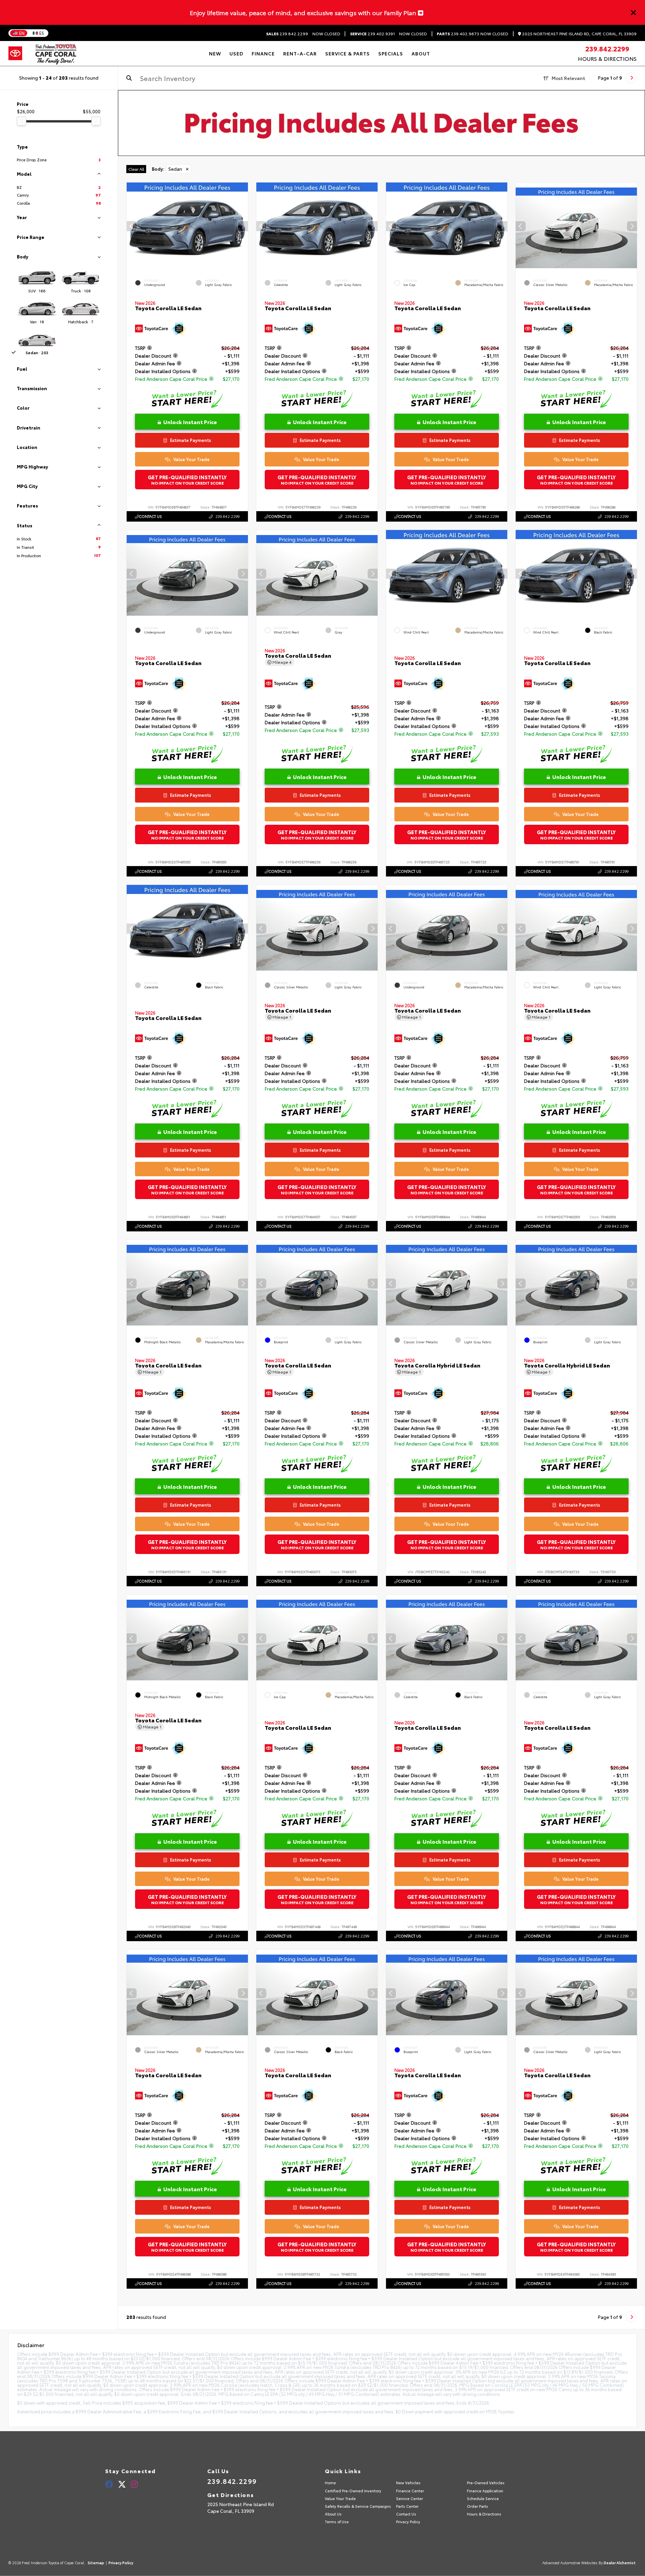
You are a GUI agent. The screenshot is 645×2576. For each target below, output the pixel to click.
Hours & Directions (607, 58)
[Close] (634, 12)
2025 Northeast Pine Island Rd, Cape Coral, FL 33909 (579, 34)
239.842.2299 (287, 34)
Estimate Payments (190, 440)
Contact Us (150, 516)
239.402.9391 (373, 34)
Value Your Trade (191, 459)
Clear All (136, 169)
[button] (243, 226)
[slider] (21, 121)
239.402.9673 (458, 34)
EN (22, 33)
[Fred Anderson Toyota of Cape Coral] (56, 53)
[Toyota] (15, 53)
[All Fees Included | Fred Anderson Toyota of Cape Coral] (381, 123)
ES (42, 33)
